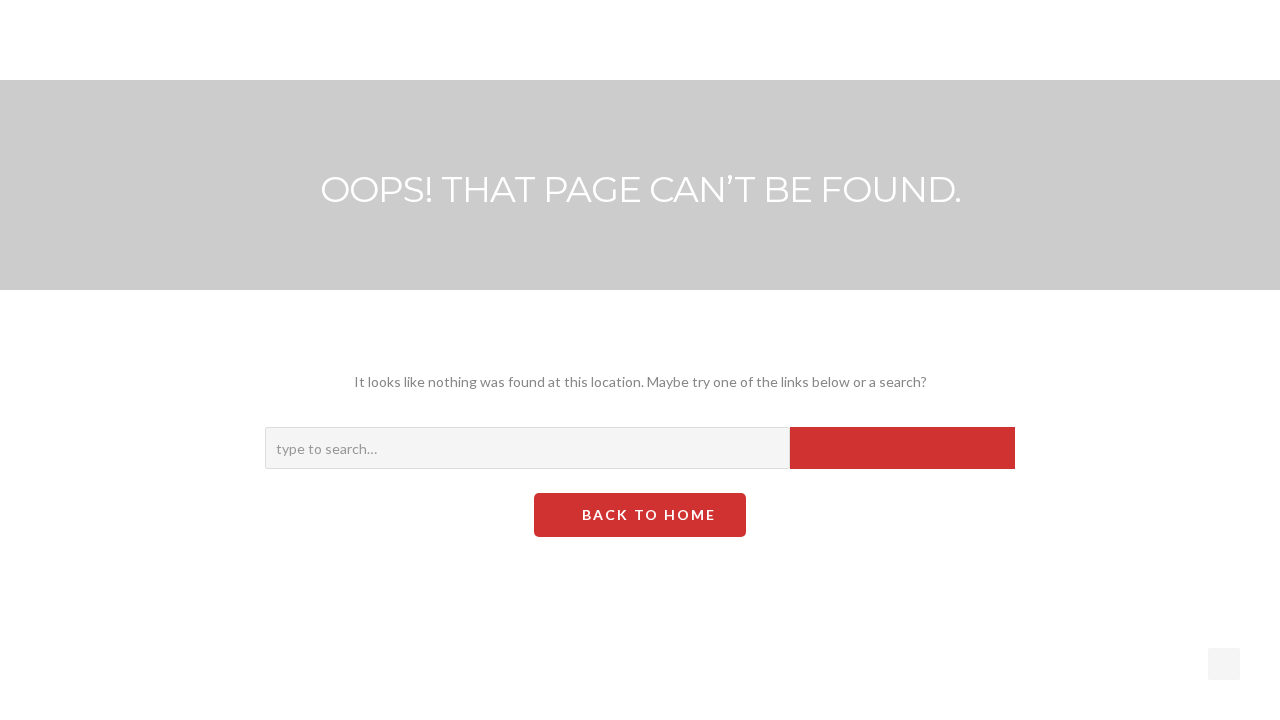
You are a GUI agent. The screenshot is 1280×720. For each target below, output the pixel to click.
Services (525, 41)
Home (439, 41)
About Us (634, 41)
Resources (740, 41)
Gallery (919, 41)
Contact (1007, 41)
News (842, 41)
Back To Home (646, 514)
